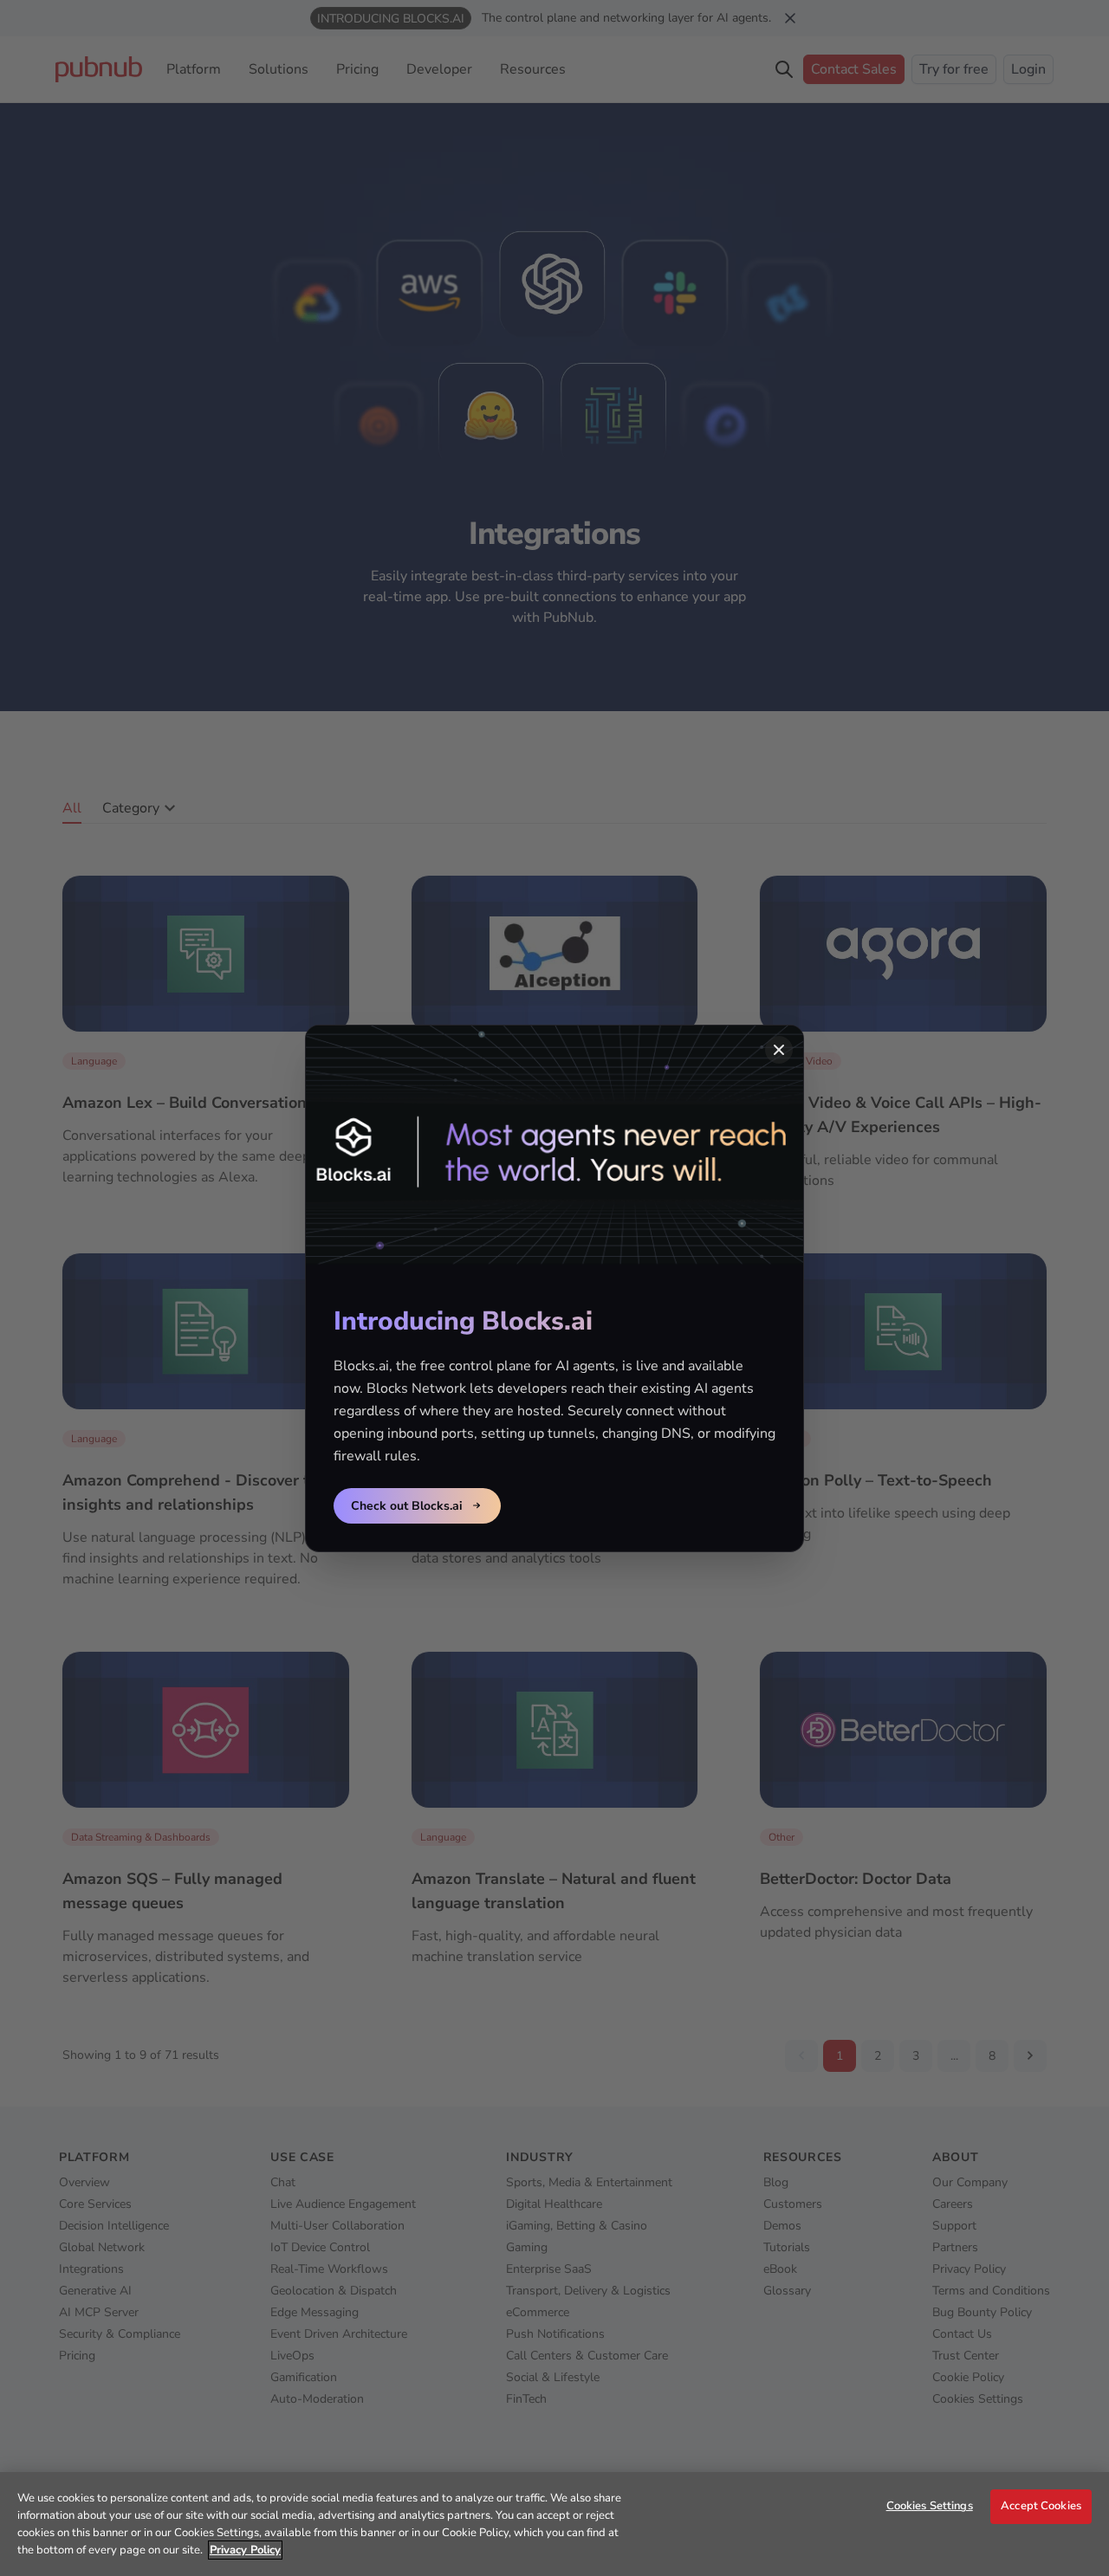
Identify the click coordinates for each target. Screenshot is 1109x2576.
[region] (554, 2524)
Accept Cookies (1041, 2506)
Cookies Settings (930, 2506)
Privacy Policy (245, 2550)
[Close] (779, 1050)
